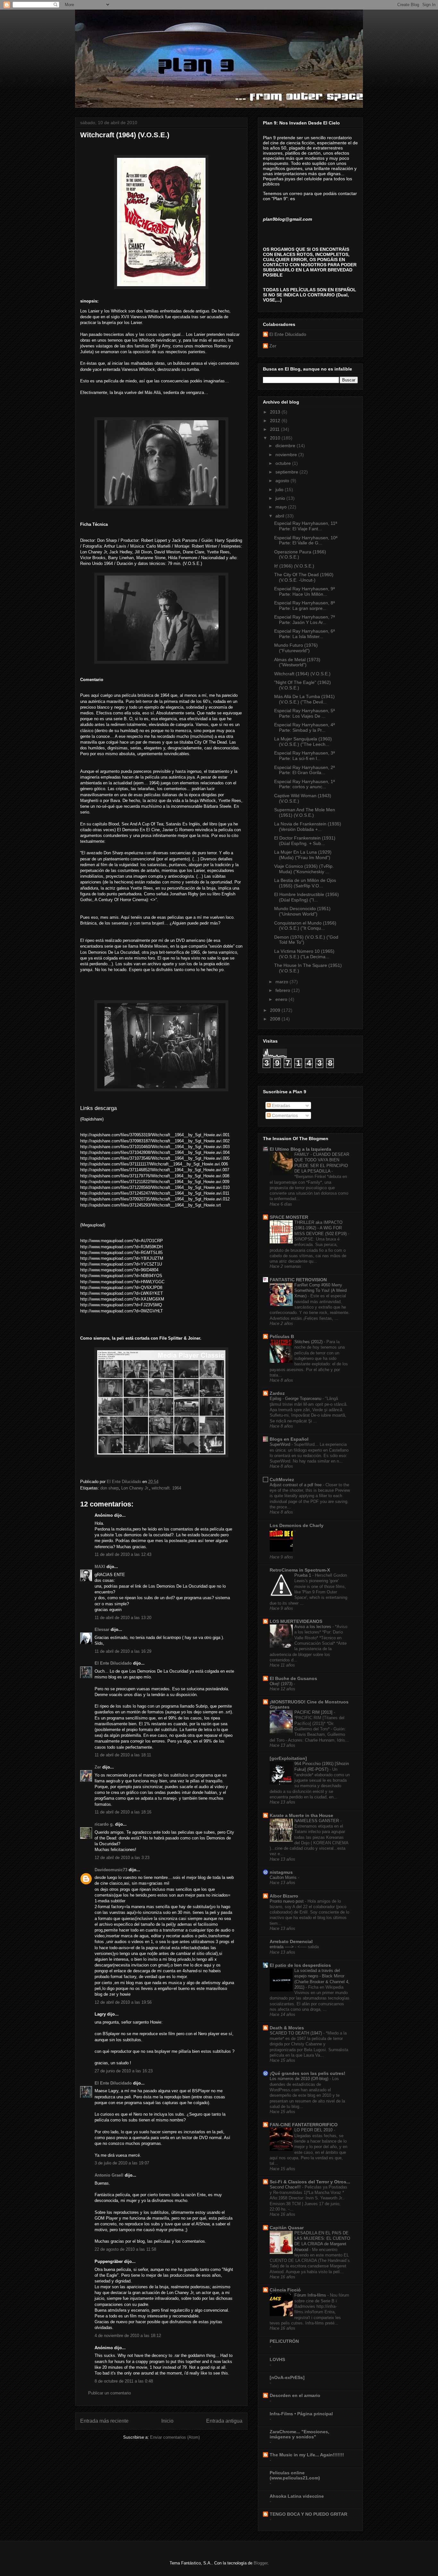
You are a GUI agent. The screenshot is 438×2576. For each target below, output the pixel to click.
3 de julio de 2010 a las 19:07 (122, 2163)
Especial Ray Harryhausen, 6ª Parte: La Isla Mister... (304, 634)
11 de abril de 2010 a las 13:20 (123, 1618)
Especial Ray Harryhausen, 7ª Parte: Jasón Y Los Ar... (304, 620)
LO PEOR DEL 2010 (314, 2130)
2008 (276, 1019)
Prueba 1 (303, 1575)
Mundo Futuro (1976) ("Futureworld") (296, 648)
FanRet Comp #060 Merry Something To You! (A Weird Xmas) (320, 1291)
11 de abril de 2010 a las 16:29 (123, 1651)
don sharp (109, 1488)
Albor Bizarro (284, 1896)
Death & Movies (287, 2028)
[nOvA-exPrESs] (287, 2377)
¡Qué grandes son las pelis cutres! (307, 2073)
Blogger (261, 2563)
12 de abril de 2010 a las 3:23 (122, 1858)
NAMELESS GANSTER (317, 1821)
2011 (275, 429)
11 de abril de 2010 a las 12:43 (123, 1554)
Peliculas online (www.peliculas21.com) (295, 2475)
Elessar (102, 1629)
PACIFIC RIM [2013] (314, 1712)
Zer (98, 1767)
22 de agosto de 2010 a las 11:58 (125, 2249)
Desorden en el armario (295, 2395)
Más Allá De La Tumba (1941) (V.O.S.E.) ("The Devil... (304, 699)
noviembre (287, 455)
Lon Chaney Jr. (135, 1488)
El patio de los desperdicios (300, 1965)
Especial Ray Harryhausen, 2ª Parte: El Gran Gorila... (304, 770)
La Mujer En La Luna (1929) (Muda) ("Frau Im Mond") (303, 855)
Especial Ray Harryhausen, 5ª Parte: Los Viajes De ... (304, 713)
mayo (282, 507)
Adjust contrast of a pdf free (296, 1485)
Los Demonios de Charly (297, 1525)
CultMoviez (282, 1480)
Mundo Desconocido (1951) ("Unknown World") (302, 911)
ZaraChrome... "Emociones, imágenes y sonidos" (299, 2434)
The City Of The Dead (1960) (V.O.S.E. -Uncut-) (304, 577)
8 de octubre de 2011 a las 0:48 (124, 2381)
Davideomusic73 (111, 1870)
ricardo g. (104, 1824)
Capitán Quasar (287, 2228)
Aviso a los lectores (313, 1627)
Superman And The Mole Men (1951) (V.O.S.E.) (305, 812)
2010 (276, 438)
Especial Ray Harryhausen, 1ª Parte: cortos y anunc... (304, 784)
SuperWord (281, 1444)
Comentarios (284, 1115)
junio (281, 498)
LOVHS (277, 2359)
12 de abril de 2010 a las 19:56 (123, 2002)
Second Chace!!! (286, 2187)
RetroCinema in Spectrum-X (300, 1570)
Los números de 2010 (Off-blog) (300, 2079)
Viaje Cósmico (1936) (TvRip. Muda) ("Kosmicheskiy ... (304, 869)
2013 (276, 412)
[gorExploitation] (288, 1758)
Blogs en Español (289, 1439)
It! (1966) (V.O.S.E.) (294, 566)
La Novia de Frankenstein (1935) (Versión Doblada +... (308, 827)
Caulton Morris (284, 1877)
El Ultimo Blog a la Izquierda (300, 1149)
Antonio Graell (109, 2175)
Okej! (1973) (282, 1684)
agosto (283, 481)
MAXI (100, 1567)
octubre (284, 463)
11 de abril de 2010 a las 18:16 (123, 1812)
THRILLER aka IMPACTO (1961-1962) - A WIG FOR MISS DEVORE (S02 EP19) (321, 1228)
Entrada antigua (224, 2421)
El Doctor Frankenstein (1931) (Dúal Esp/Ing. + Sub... (305, 841)
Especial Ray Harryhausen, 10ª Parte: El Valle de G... (306, 540)
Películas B (282, 1336)
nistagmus (281, 1872)
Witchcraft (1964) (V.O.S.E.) (302, 674)
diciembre (286, 446)
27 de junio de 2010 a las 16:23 (124, 2071)
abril (280, 516)
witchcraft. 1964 (166, 1488)
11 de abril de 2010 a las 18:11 (123, 1755)
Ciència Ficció (285, 2290)
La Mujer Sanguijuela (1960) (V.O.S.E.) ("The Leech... (303, 742)
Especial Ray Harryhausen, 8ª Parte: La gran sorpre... (304, 606)
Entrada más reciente (104, 2421)
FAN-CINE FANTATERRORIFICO (304, 2125)
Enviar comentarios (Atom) (175, 2437)
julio (280, 490)
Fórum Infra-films (311, 2295)
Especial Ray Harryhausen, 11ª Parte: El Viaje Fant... (306, 526)
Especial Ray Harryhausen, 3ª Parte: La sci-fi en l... (304, 756)
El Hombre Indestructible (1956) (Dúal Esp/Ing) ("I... (307, 897)
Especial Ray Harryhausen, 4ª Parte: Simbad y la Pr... (304, 727)
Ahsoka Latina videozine (297, 2496)
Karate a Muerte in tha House (301, 1815)
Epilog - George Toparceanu (296, 1399)
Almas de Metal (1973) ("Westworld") (297, 662)
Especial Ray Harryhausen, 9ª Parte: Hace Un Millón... (304, 591)
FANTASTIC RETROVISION (298, 1280)
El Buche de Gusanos (293, 1678)
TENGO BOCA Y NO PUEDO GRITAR (308, 2514)
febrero (283, 990)
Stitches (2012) (309, 1342)
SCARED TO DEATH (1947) (296, 2033)
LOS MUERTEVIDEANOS (296, 1621)
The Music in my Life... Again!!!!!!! (307, 2455)
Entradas (280, 1105)
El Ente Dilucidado (113, 1663)
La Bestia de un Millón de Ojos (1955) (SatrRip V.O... (305, 883)
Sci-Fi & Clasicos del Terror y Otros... (310, 2182)
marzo (282, 982)
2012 (276, 421)
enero (282, 999)
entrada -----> (282, 1947)
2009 (276, 1010)
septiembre (287, 472)
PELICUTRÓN (284, 2341)
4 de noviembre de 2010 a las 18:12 (128, 2336)
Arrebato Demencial (291, 1941)
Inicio (167, 2421)
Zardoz (277, 1393)
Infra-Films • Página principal (301, 2414)
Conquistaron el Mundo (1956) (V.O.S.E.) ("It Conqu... (305, 926)
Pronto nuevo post (287, 1901)
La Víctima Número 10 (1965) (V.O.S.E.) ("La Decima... (304, 954)
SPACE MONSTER (289, 1217)
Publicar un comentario (109, 2393)
